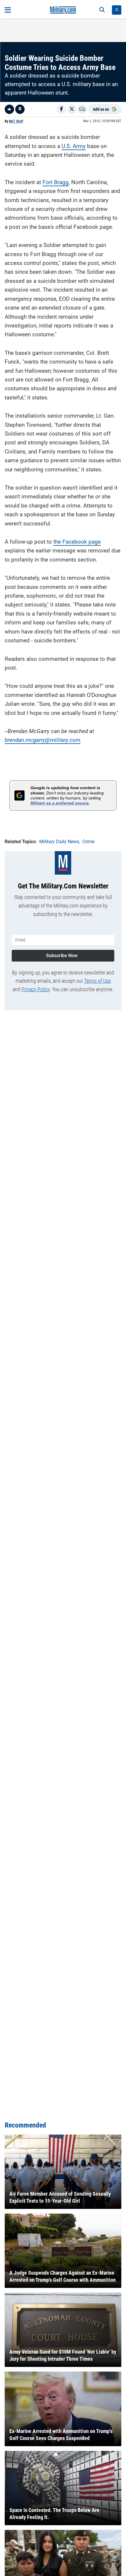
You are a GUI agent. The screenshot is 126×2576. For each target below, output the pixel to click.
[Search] (102, 10)
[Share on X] (72, 109)
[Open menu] (8, 10)
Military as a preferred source (60, 803)
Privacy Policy (36, 989)
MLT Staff (16, 121)
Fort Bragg (56, 182)
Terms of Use (97, 981)
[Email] (82, 109)
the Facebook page (77, 542)
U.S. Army (74, 146)
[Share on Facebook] (61, 109)
